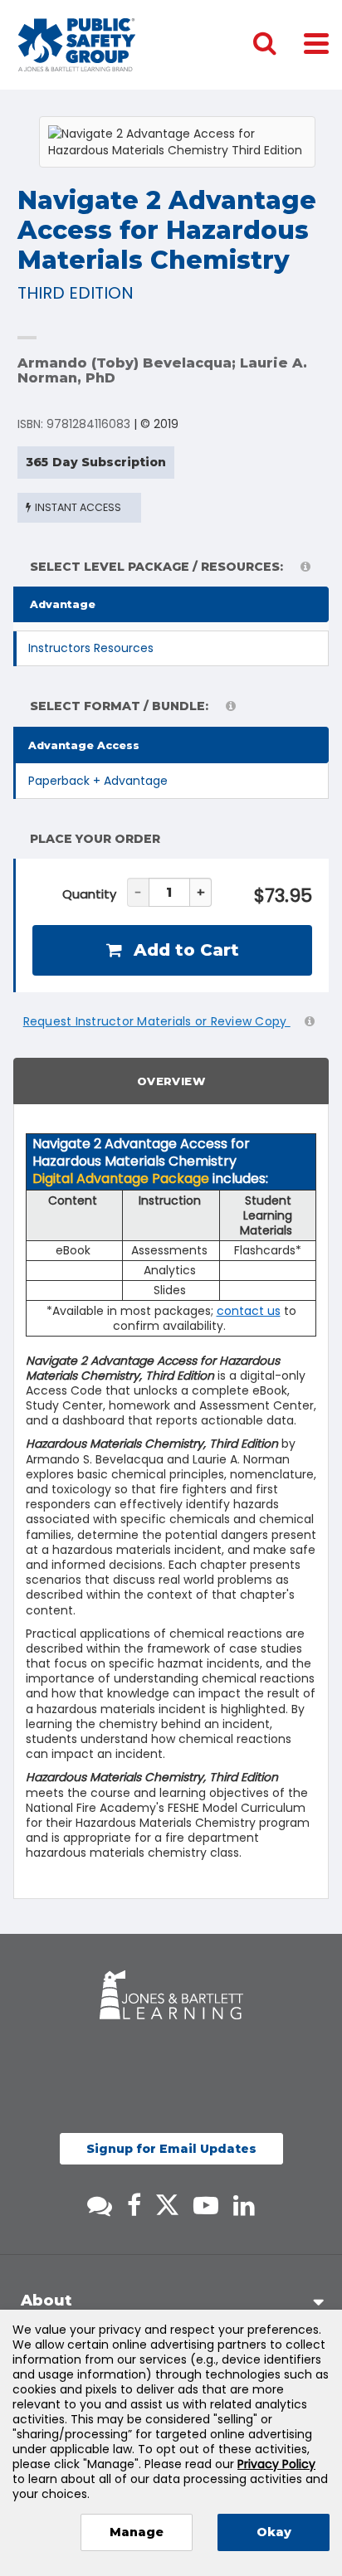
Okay (274, 2532)
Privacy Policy (276, 2464)
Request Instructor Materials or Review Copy (157, 1021)
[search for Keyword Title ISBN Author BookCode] (278, 45)
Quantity (89, 894)
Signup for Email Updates (171, 2149)
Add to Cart (184, 950)
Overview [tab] (171, 1081)
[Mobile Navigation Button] (316, 43)
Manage (137, 2532)
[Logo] (77, 45)
